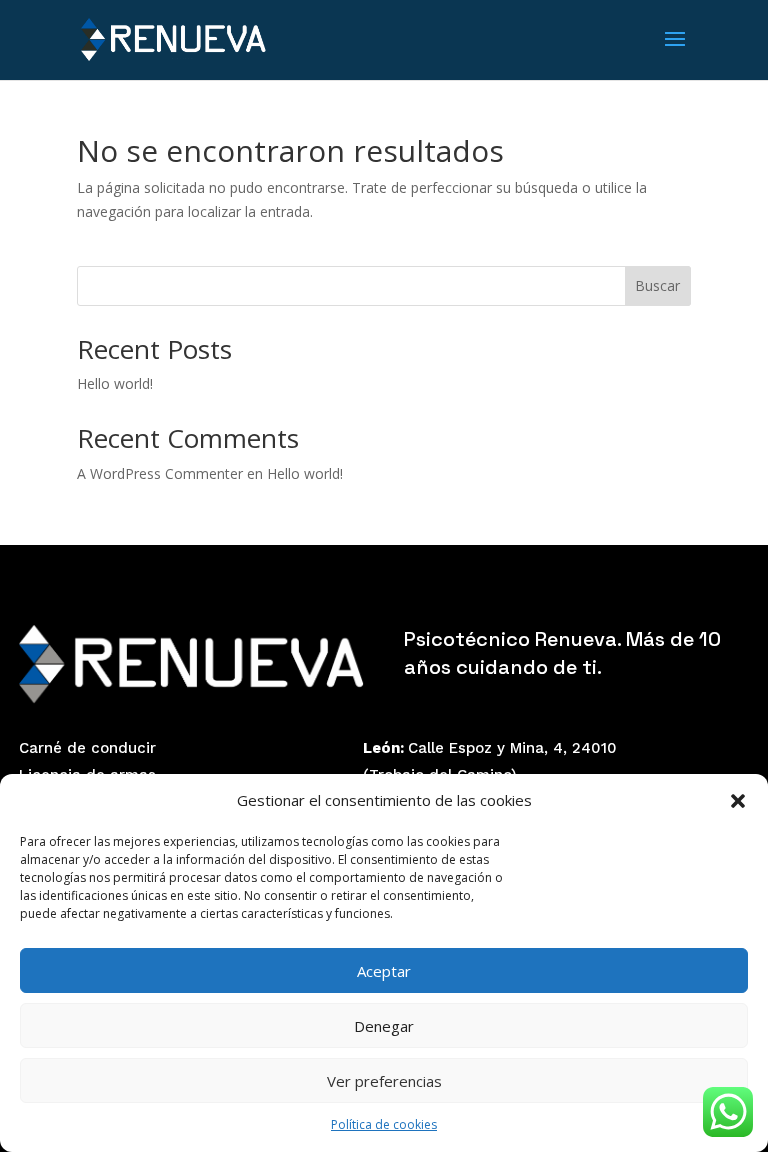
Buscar (657, 285)
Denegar (384, 1026)
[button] (738, 801)
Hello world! (115, 383)
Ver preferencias (384, 1081)
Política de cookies (384, 1124)
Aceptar (384, 971)
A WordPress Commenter (160, 473)
